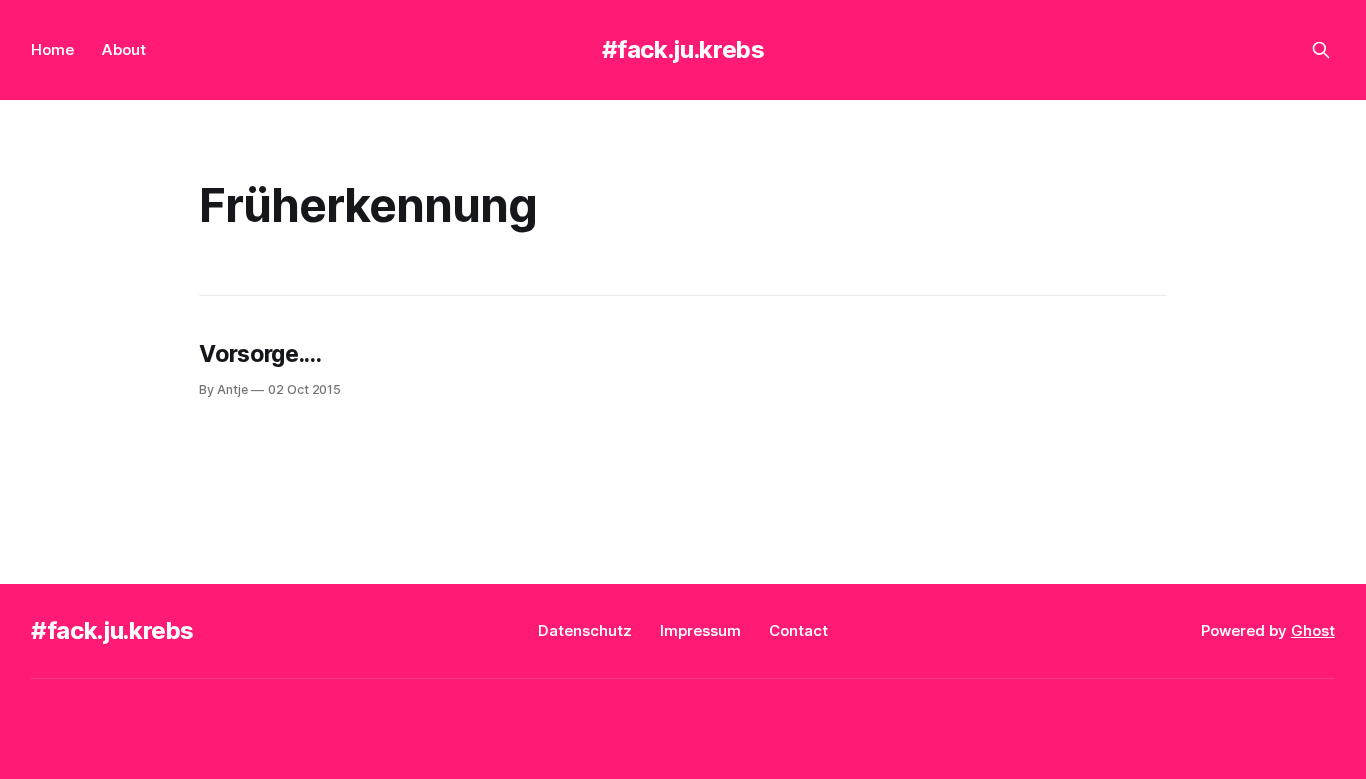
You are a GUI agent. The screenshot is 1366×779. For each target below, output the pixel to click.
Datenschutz (585, 630)
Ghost (1313, 630)
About (124, 49)
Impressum (700, 630)
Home (52, 49)
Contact (798, 630)
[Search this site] (1321, 50)
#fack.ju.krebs (683, 49)
